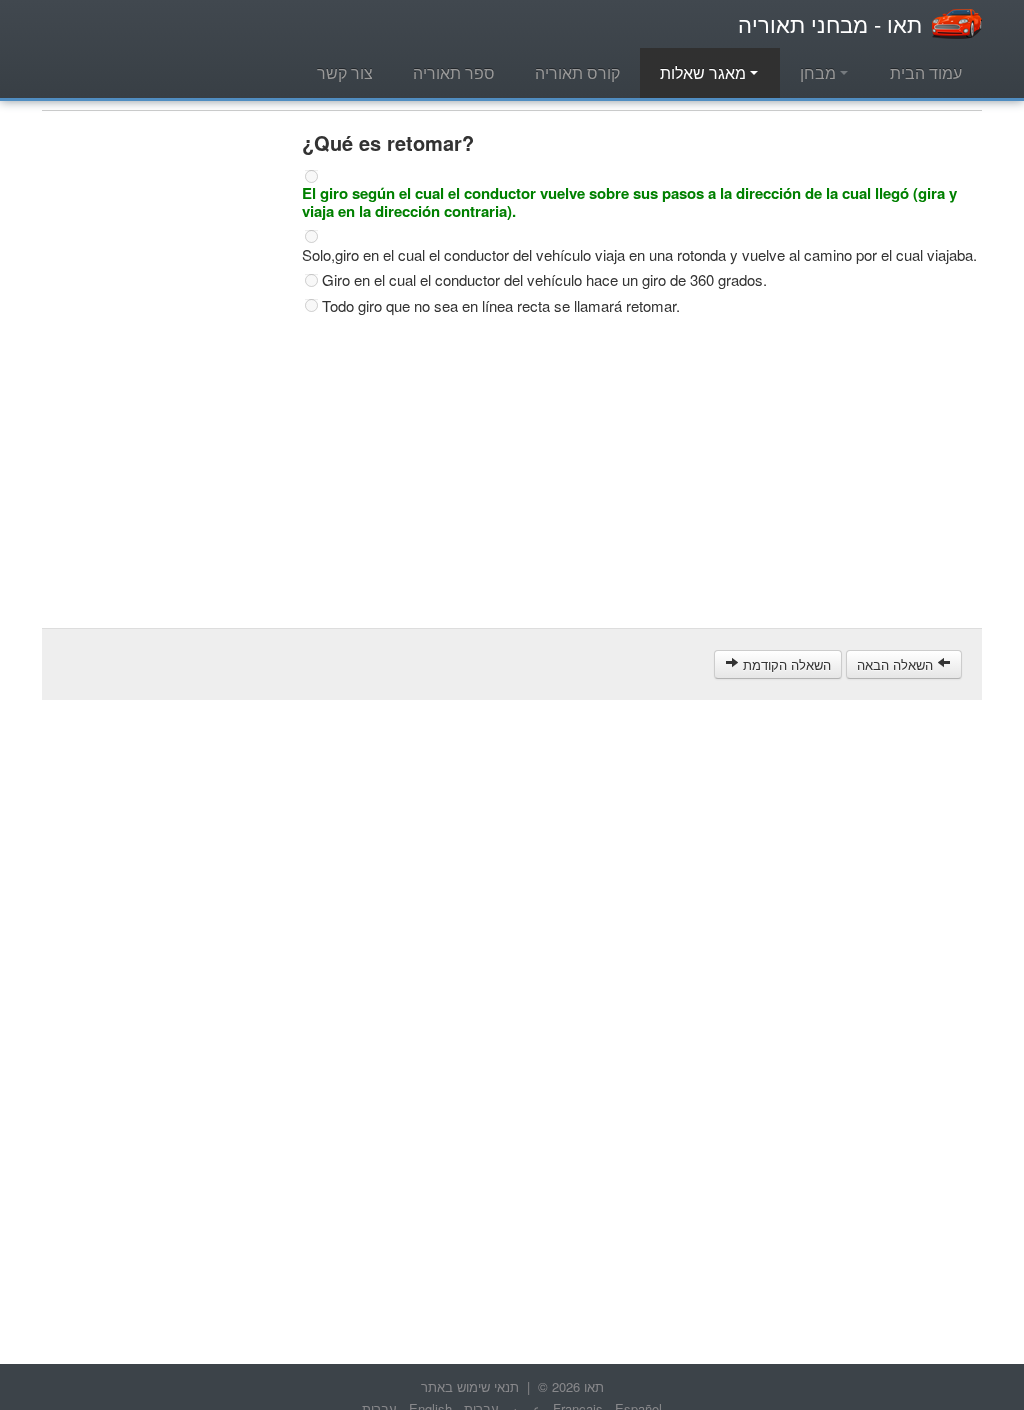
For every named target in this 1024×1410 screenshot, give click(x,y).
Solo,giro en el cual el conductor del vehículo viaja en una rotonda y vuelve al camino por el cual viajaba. (639, 255)
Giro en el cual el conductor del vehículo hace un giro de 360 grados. (544, 280)
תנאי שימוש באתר (470, 1386)
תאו (830, 23)
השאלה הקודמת (785, 664)
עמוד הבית (926, 72)
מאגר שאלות (705, 72)
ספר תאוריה (454, 72)
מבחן (820, 72)
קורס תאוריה (577, 72)
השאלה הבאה (897, 664)
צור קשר (345, 72)
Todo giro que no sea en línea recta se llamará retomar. (501, 306)
